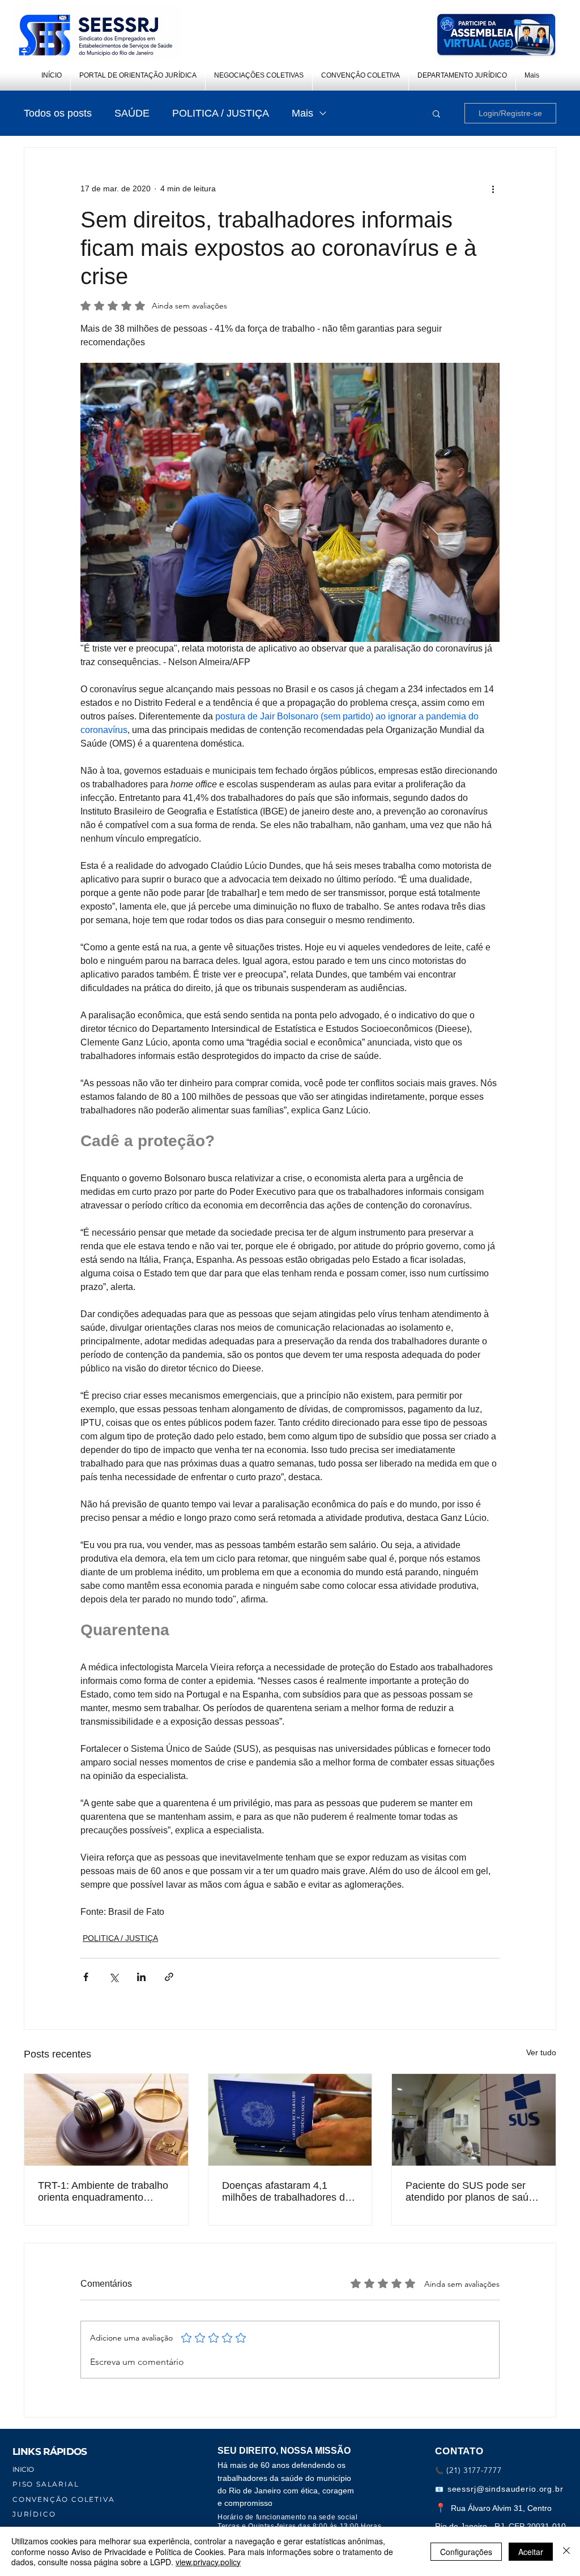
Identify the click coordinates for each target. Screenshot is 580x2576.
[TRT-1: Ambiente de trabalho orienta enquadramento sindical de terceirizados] (106, 2120)
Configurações (466, 2552)
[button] (138, 75)
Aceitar (531, 2552)
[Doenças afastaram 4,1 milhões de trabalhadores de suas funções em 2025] (290, 2120)
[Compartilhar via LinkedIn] (141, 1977)
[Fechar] (566, 2551)
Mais (302, 113)
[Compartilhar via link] (169, 1977)
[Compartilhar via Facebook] (86, 1977)
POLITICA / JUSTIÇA (221, 113)
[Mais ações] (493, 188)
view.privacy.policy (208, 2562)
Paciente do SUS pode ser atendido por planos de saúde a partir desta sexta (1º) (473, 2192)
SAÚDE (132, 113)
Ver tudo (541, 2052)
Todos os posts (58, 113)
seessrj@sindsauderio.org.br (506, 2489)
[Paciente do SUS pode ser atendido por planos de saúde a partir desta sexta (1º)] (474, 2120)
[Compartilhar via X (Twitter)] (114, 1977)
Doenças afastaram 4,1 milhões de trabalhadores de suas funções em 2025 (286, 2192)
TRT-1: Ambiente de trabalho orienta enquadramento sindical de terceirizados (103, 2192)
